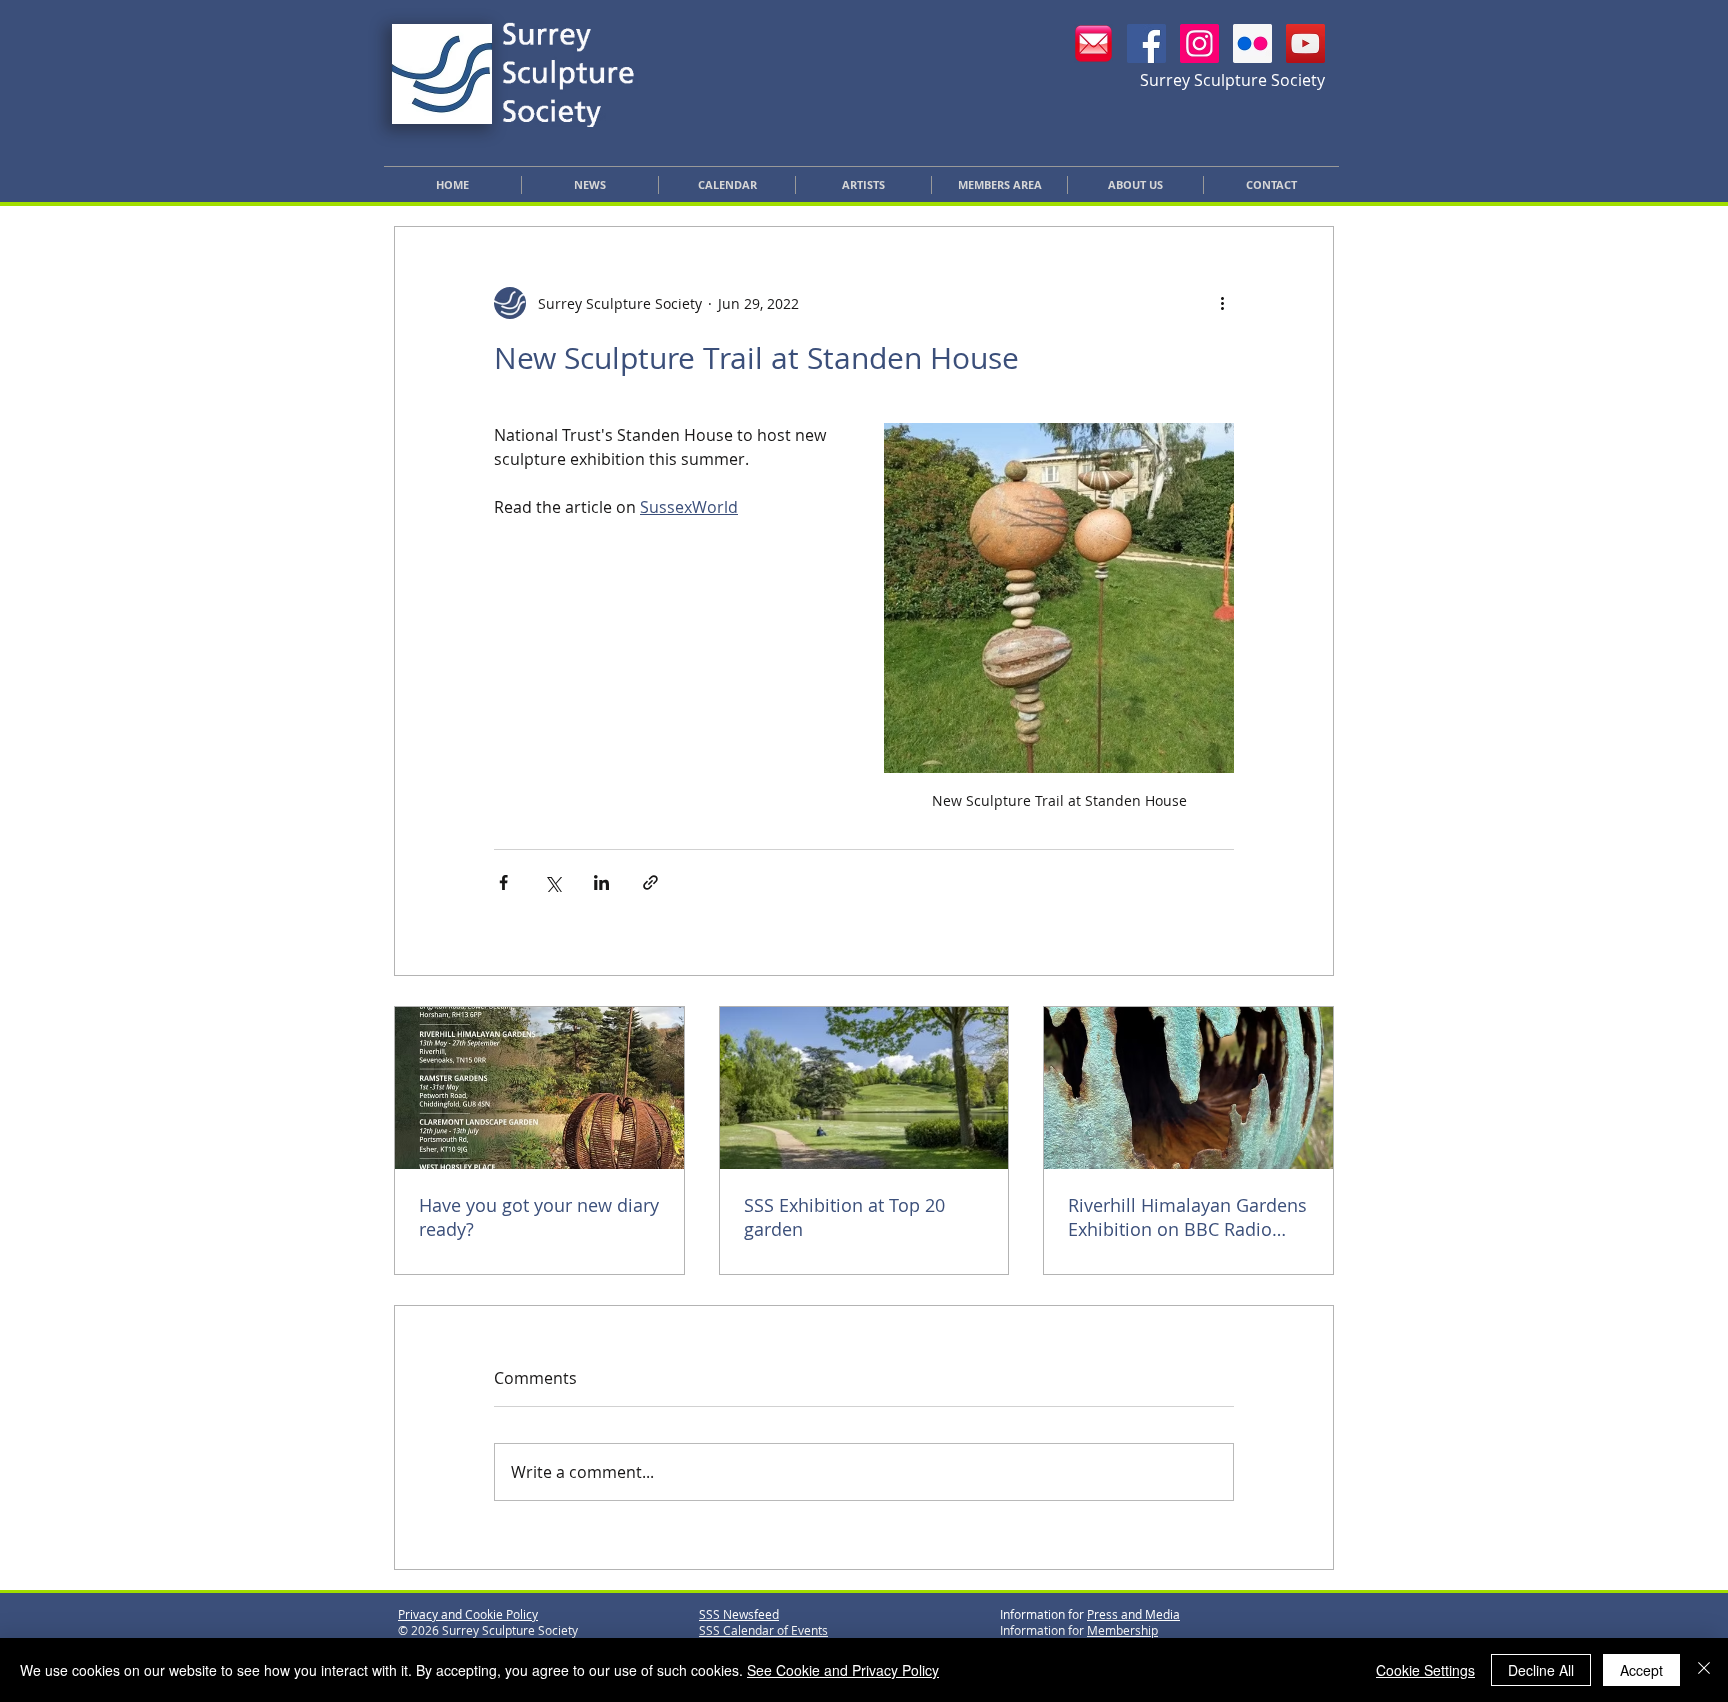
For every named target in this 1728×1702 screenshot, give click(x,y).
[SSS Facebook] (1146, 43)
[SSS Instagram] (1199, 43)
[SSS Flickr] (1252, 43)
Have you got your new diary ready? (539, 1217)
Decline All (1541, 1670)
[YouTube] (1305, 43)
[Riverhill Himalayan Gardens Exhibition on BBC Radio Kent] (1188, 1088)
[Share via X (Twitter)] (552, 882)
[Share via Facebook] (503, 882)
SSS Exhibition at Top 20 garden (844, 1217)
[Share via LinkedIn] (601, 882)
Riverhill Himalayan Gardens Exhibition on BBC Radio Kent (1187, 1217)
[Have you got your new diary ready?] (539, 1088)
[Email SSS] (1093, 43)
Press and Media (1133, 1614)
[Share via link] (650, 882)
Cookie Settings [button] (1425, 1670)
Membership (1122, 1630)
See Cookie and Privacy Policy (843, 1670)
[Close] (1704, 1670)
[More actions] (1222, 303)
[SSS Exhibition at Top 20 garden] (864, 1088)
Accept (1641, 1670)
